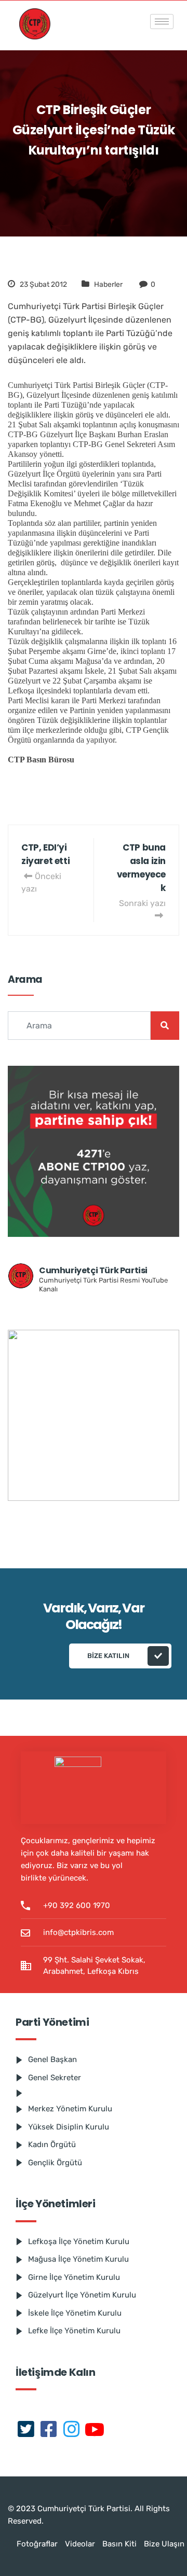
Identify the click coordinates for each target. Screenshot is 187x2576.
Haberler (108, 284)
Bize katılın (108, 1656)
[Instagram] (72, 2430)
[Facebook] (49, 2430)
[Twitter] (26, 2430)
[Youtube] (95, 2430)
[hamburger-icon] (162, 22)
